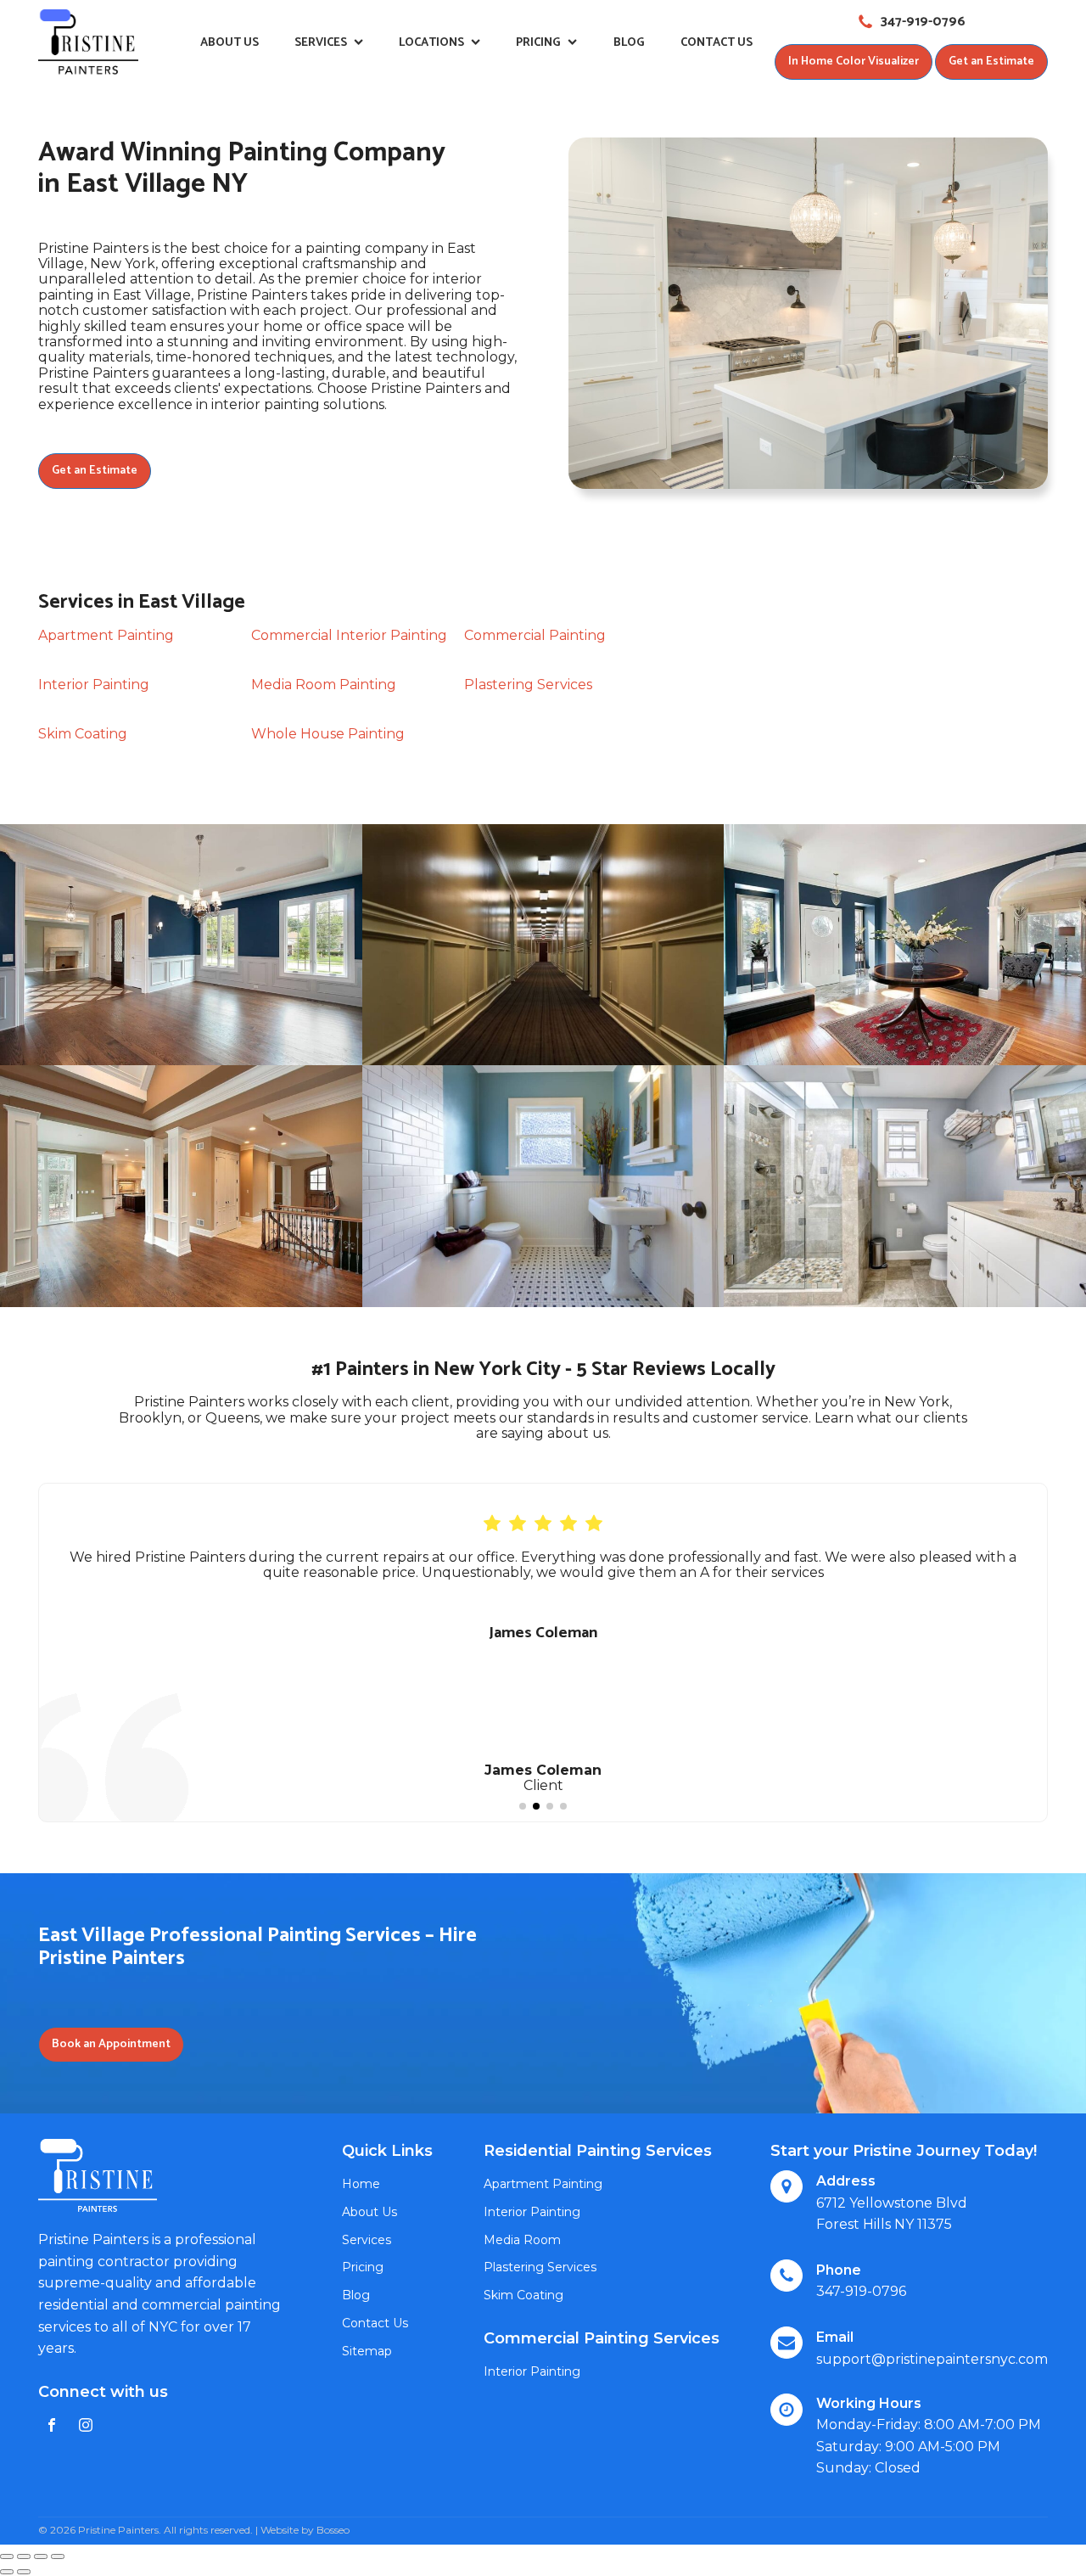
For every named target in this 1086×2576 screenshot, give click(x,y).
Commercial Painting (535, 635)
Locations (431, 43)
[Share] (24, 2556)
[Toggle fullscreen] (41, 2556)
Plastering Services (528, 685)
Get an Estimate (991, 62)
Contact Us (717, 43)
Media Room (522, 2240)
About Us (230, 43)
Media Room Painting (324, 685)
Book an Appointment (111, 2044)
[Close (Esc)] (7, 2556)
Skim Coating (83, 734)
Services (321, 43)
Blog (629, 43)
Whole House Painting (328, 734)
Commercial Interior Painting (349, 635)
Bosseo (333, 2530)
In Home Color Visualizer (854, 62)
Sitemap (367, 2351)
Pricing (538, 43)
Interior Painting (94, 685)
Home (361, 2184)
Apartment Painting (106, 635)
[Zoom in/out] (58, 2556)
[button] (523, 1806)
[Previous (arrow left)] (7, 2572)
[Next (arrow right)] (24, 2572)
